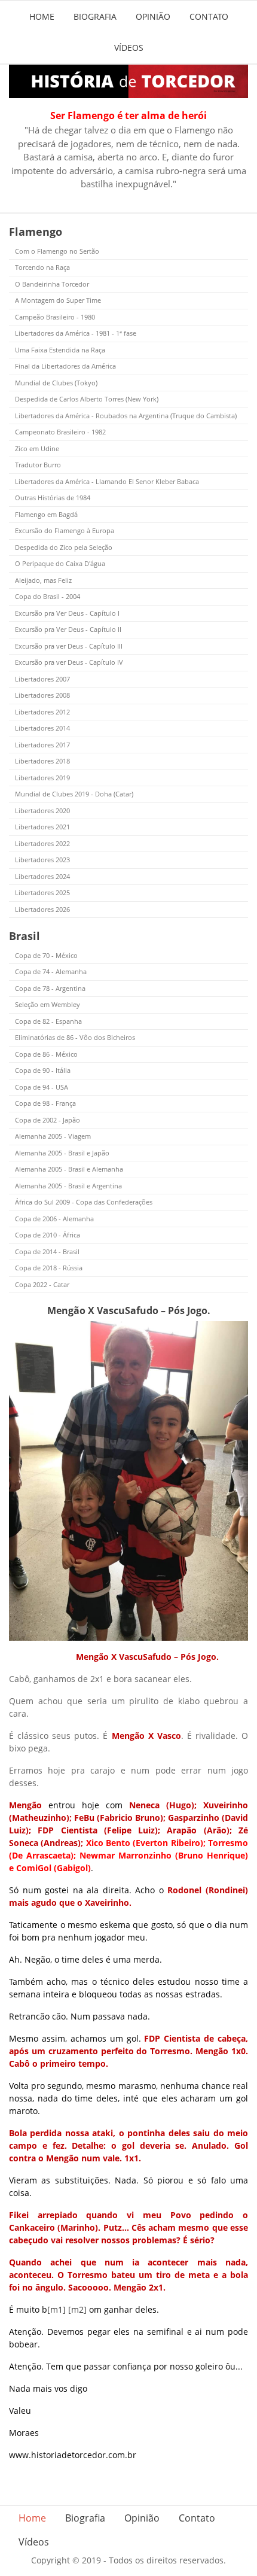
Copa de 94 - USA (42, 1087)
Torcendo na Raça (42, 267)
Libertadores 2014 (42, 728)
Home (42, 16)
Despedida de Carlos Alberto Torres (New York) (87, 399)
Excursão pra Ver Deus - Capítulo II (68, 629)
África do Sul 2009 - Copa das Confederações (84, 1202)
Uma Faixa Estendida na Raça (60, 350)
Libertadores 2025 (42, 892)
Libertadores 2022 (42, 843)
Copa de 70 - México (46, 955)
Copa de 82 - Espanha (48, 1021)
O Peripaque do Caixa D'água (60, 563)
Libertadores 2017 (42, 745)
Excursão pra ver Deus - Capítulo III (69, 646)
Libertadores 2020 (42, 810)
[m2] (77, 2309)
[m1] (56, 2309)
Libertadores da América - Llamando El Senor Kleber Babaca (107, 481)
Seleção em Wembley (48, 1004)
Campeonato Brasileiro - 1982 (60, 432)
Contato (209, 16)
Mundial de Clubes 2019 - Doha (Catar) (74, 794)
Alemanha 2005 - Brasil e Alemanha (69, 1169)
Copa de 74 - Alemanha (51, 971)
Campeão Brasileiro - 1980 (55, 317)
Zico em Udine (37, 448)
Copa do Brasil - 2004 (48, 596)
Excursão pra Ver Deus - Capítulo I (67, 613)
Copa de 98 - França (45, 1103)
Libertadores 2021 (42, 827)
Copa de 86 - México (46, 1054)
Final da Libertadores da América (65, 366)
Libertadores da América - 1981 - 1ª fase (76, 333)
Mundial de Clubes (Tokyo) (56, 383)
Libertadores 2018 (42, 761)
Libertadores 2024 (42, 876)
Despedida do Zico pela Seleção (64, 547)
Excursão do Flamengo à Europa (65, 530)
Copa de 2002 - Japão (48, 1120)
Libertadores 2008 (42, 695)
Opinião (153, 16)
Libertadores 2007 (42, 679)
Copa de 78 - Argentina (50, 988)
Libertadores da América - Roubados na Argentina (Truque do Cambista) (126, 416)
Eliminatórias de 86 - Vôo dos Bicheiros (75, 1037)
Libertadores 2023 (42, 860)
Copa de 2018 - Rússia (49, 1268)
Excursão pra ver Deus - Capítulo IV (69, 662)
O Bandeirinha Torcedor (52, 284)
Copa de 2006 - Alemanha (54, 1219)
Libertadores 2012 (42, 712)
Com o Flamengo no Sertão (57, 251)
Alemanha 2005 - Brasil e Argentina (68, 1186)
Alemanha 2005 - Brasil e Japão (62, 1153)
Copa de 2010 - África (48, 1235)
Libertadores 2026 (42, 909)
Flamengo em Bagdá (46, 514)
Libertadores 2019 (42, 778)
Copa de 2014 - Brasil (47, 1251)
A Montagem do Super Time (58, 300)
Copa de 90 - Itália (43, 1070)
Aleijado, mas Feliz (43, 580)
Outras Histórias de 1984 (53, 498)
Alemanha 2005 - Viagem (53, 1136)
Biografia (95, 16)
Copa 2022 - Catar (42, 1284)
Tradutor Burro (38, 465)
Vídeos (129, 48)
